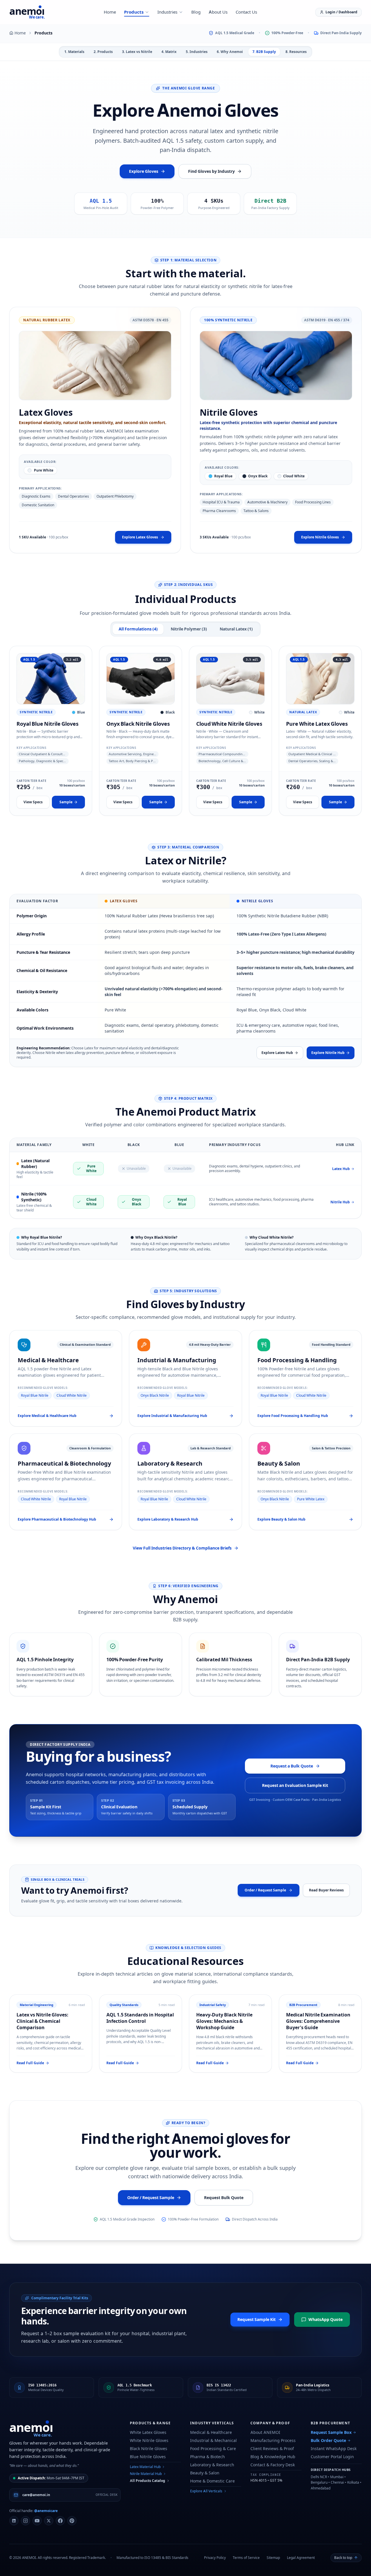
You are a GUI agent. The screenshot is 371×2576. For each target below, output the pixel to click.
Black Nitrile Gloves (149, 2448)
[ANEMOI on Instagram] (26, 2521)
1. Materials (74, 52)
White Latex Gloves (148, 2432)
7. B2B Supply (264, 52)
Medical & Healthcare (211, 2432)
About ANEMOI (265, 2432)
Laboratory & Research (212, 2465)
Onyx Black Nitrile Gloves (138, 724)
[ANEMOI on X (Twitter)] (49, 2521)
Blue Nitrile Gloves (148, 2457)
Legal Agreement (301, 2558)
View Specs (33, 802)
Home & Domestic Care (212, 2481)
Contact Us (246, 12)
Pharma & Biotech (208, 2457)
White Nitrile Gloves (149, 2440)
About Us (218, 12)
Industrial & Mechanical (213, 2440)
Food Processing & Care (213, 2448)
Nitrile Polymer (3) (189, 629)
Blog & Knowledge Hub (273, 2457)
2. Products (103, 52)
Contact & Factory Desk (273, 2465)
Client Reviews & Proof (272, 2448)
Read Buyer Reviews (326, 1890)
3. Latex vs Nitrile (137, 52)
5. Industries (197, 52)
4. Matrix (169, 52)
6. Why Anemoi (230, 52)
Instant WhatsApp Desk (334, 2448)
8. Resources (296, 52)
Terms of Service (246, 2558)
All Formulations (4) (138, 629)
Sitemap (273, 2558)
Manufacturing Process (273, 2440)
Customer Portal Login (332, 2457)
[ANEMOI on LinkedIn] (14, 2521)
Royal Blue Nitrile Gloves (48, 724)
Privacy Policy (215, 2558)
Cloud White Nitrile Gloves (229, 724)
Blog (196, 12)
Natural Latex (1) (236, 629)
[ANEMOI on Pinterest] (72, 2521)
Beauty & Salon (205, 2473)
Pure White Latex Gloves (317, 724)
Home (110, 12)
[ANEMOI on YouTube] (37, 2521)
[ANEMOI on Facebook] (60, 2521)
